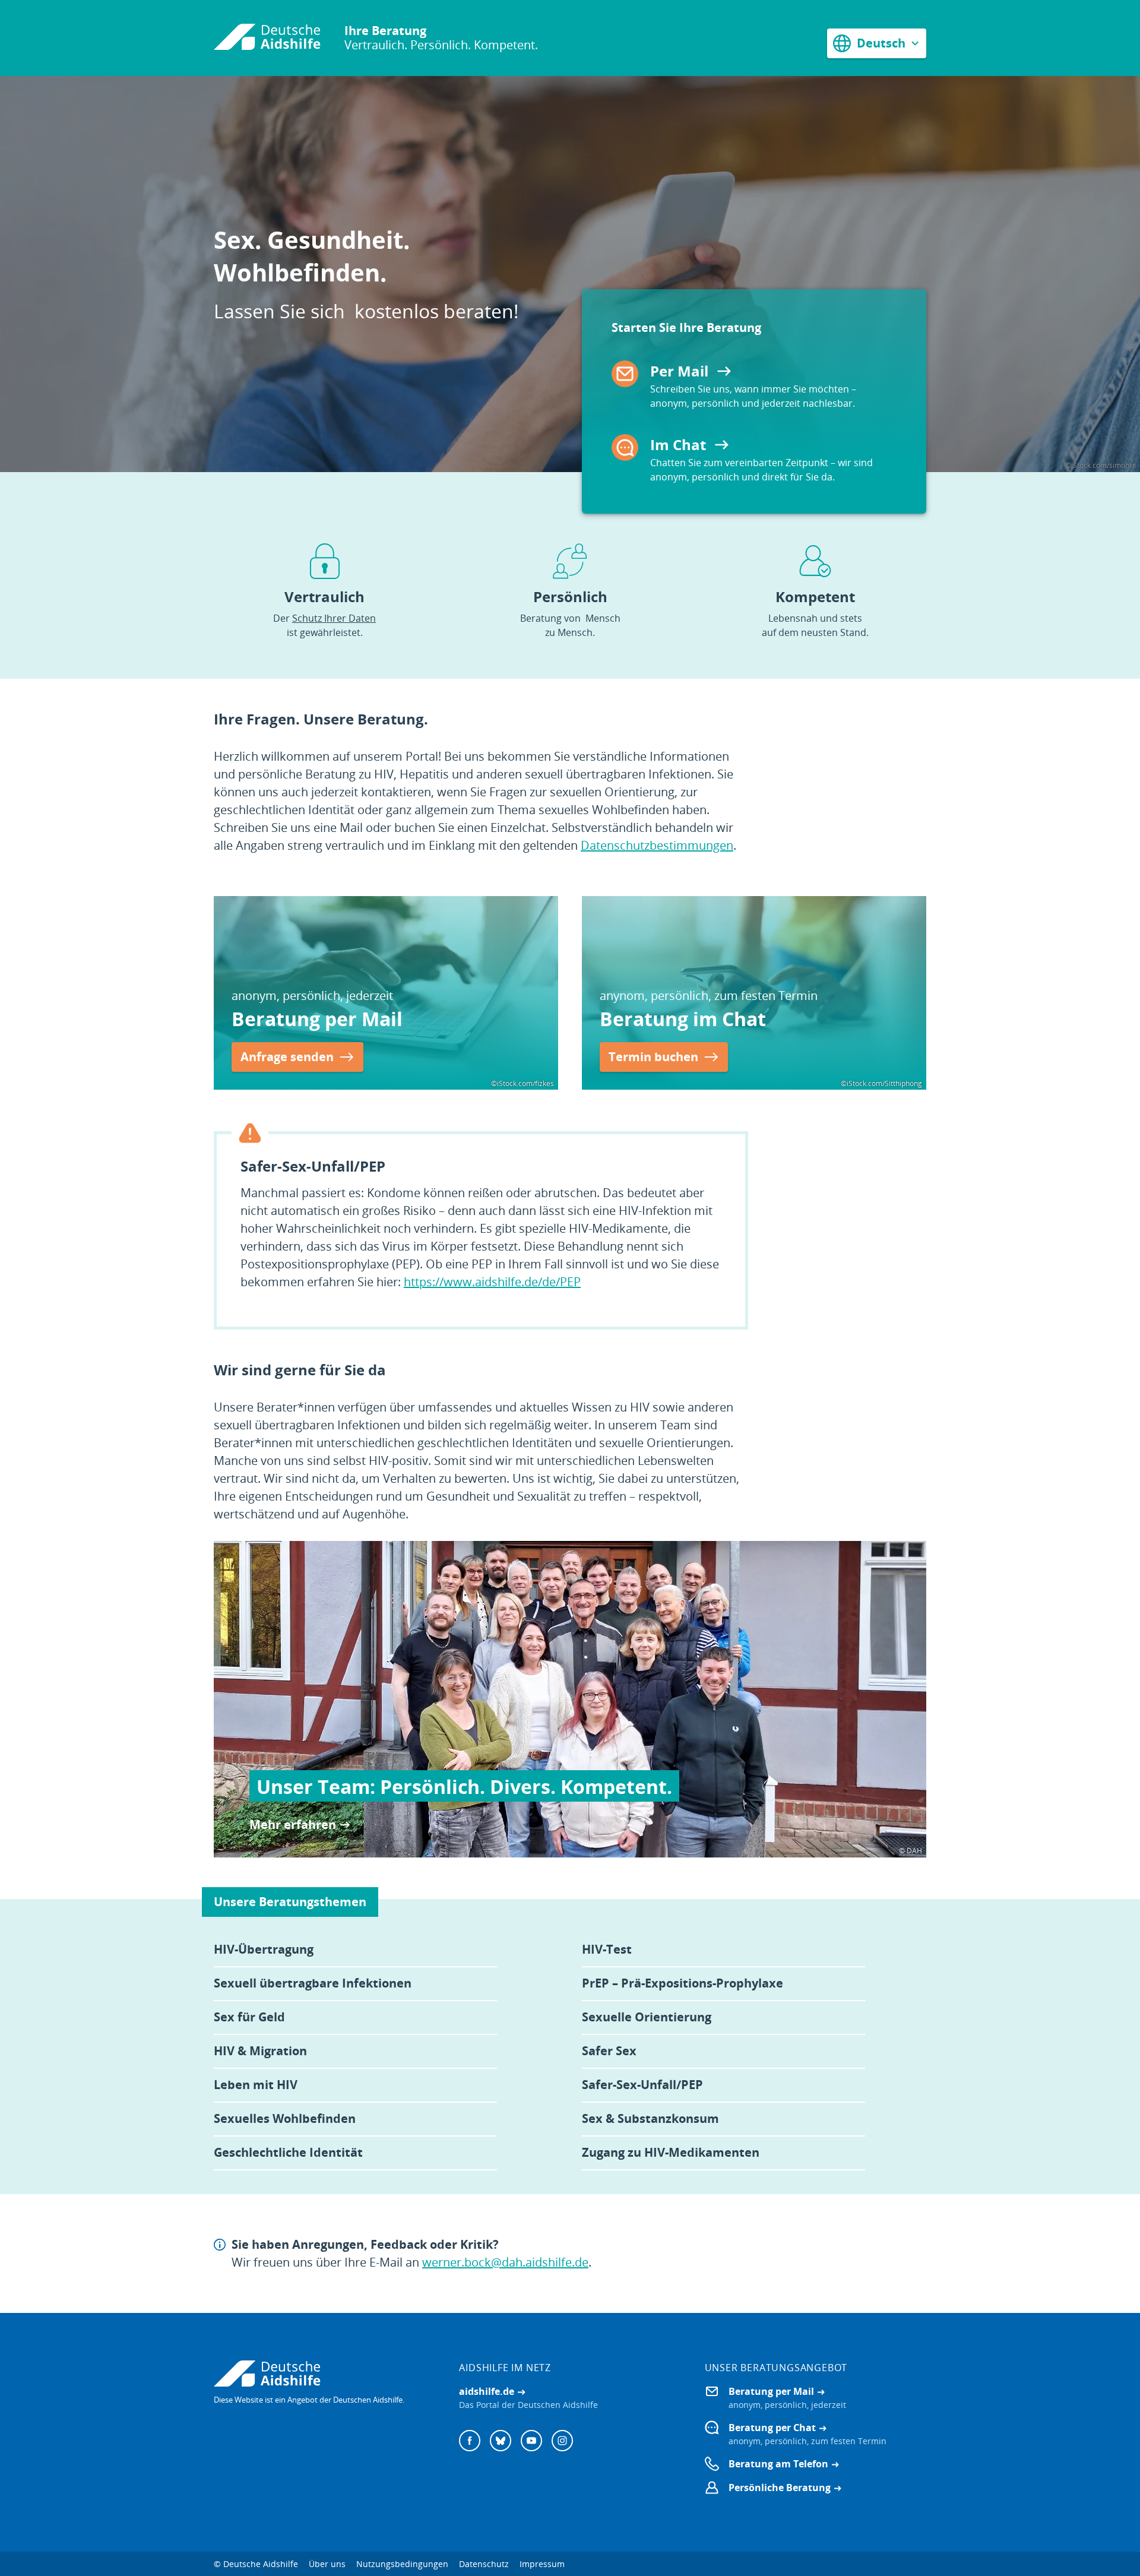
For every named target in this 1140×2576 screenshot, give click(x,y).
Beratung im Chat (683, 1019)
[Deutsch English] (877, 43)
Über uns (327, 2564)
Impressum (542, 2564)
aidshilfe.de (487, 2391)
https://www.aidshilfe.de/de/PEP (492, 1282)
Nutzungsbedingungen (402, 2564)
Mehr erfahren (293, 1825)
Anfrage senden (287, 1057)
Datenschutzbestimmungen (657, 845)
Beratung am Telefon (778, 2464)
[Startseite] (267, 38)
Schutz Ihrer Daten (334, 618)
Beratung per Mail (317, 1019)
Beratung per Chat (772, 2428)
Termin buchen (653, 1057)
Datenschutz (484, 2564)
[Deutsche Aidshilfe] (324, 2374)
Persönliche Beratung (780, 2488)
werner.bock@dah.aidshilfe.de (505, 2262)
